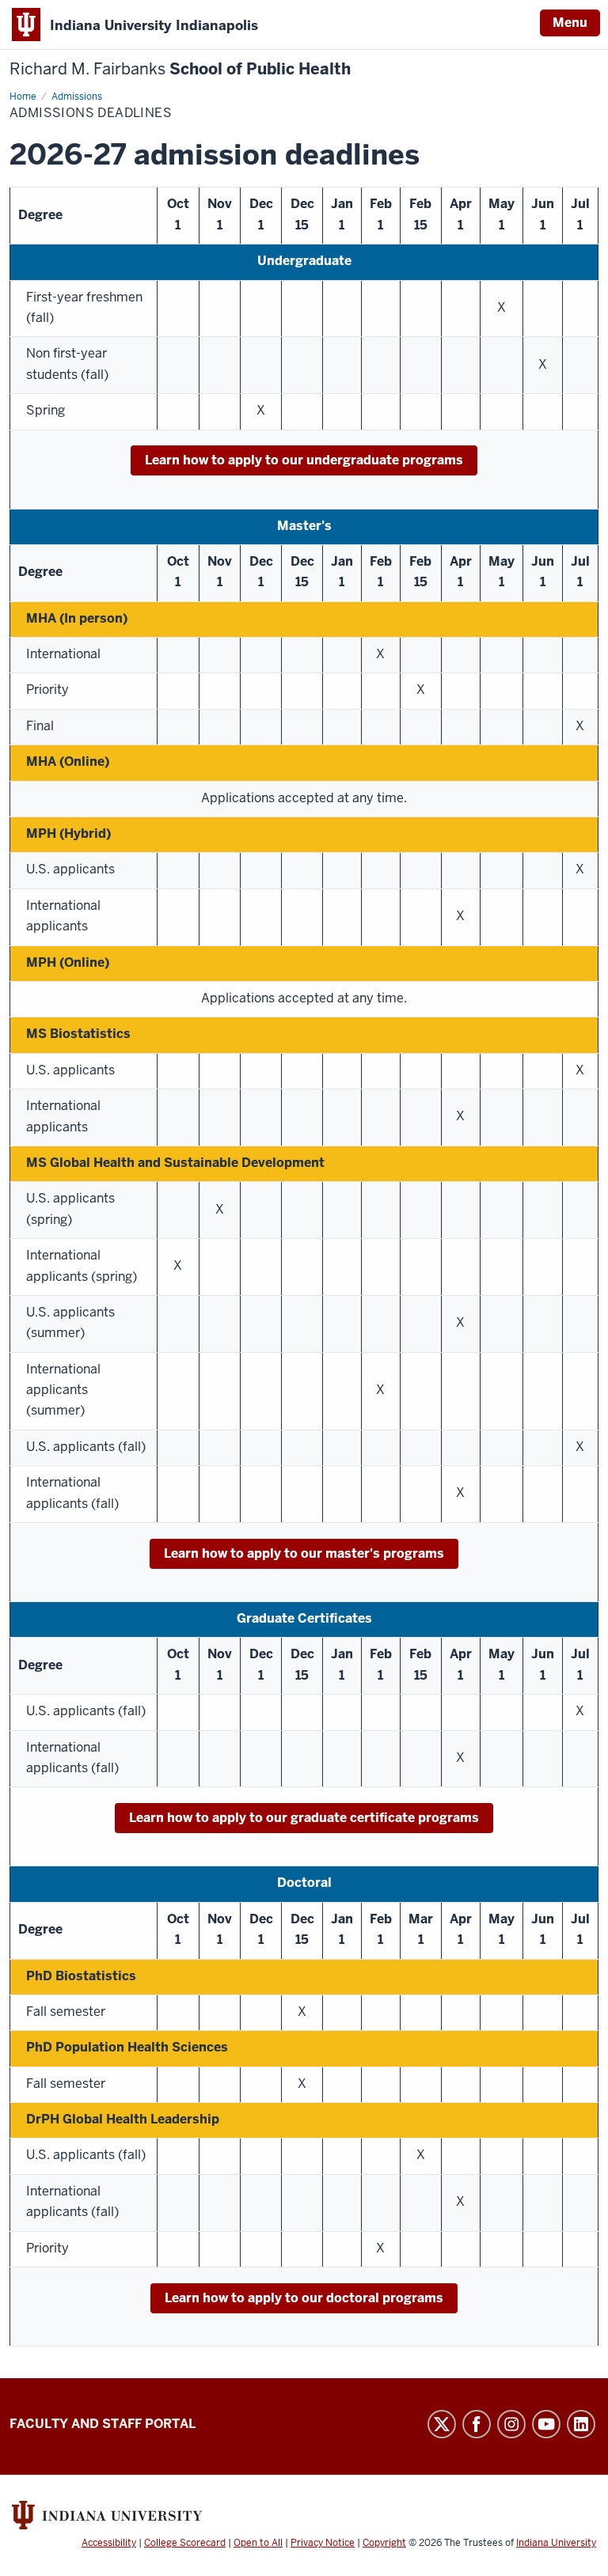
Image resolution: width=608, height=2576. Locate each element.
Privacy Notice (323, 2543)
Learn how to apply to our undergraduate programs (304, 460)
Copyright (384, 2543)
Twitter (442, 2424)
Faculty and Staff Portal (103, 2424)
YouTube (546, 2424)
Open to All (258, 2543)
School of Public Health (180, 69)
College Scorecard (185, 2543)
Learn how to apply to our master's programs (304, 1553)
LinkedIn (581, 2424)
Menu (570, 23)
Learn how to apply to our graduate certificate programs (304, 1818)
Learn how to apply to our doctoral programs (304, 2298)
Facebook (477, 2424)
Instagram (511, 2424)
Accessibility (109, 2543)
